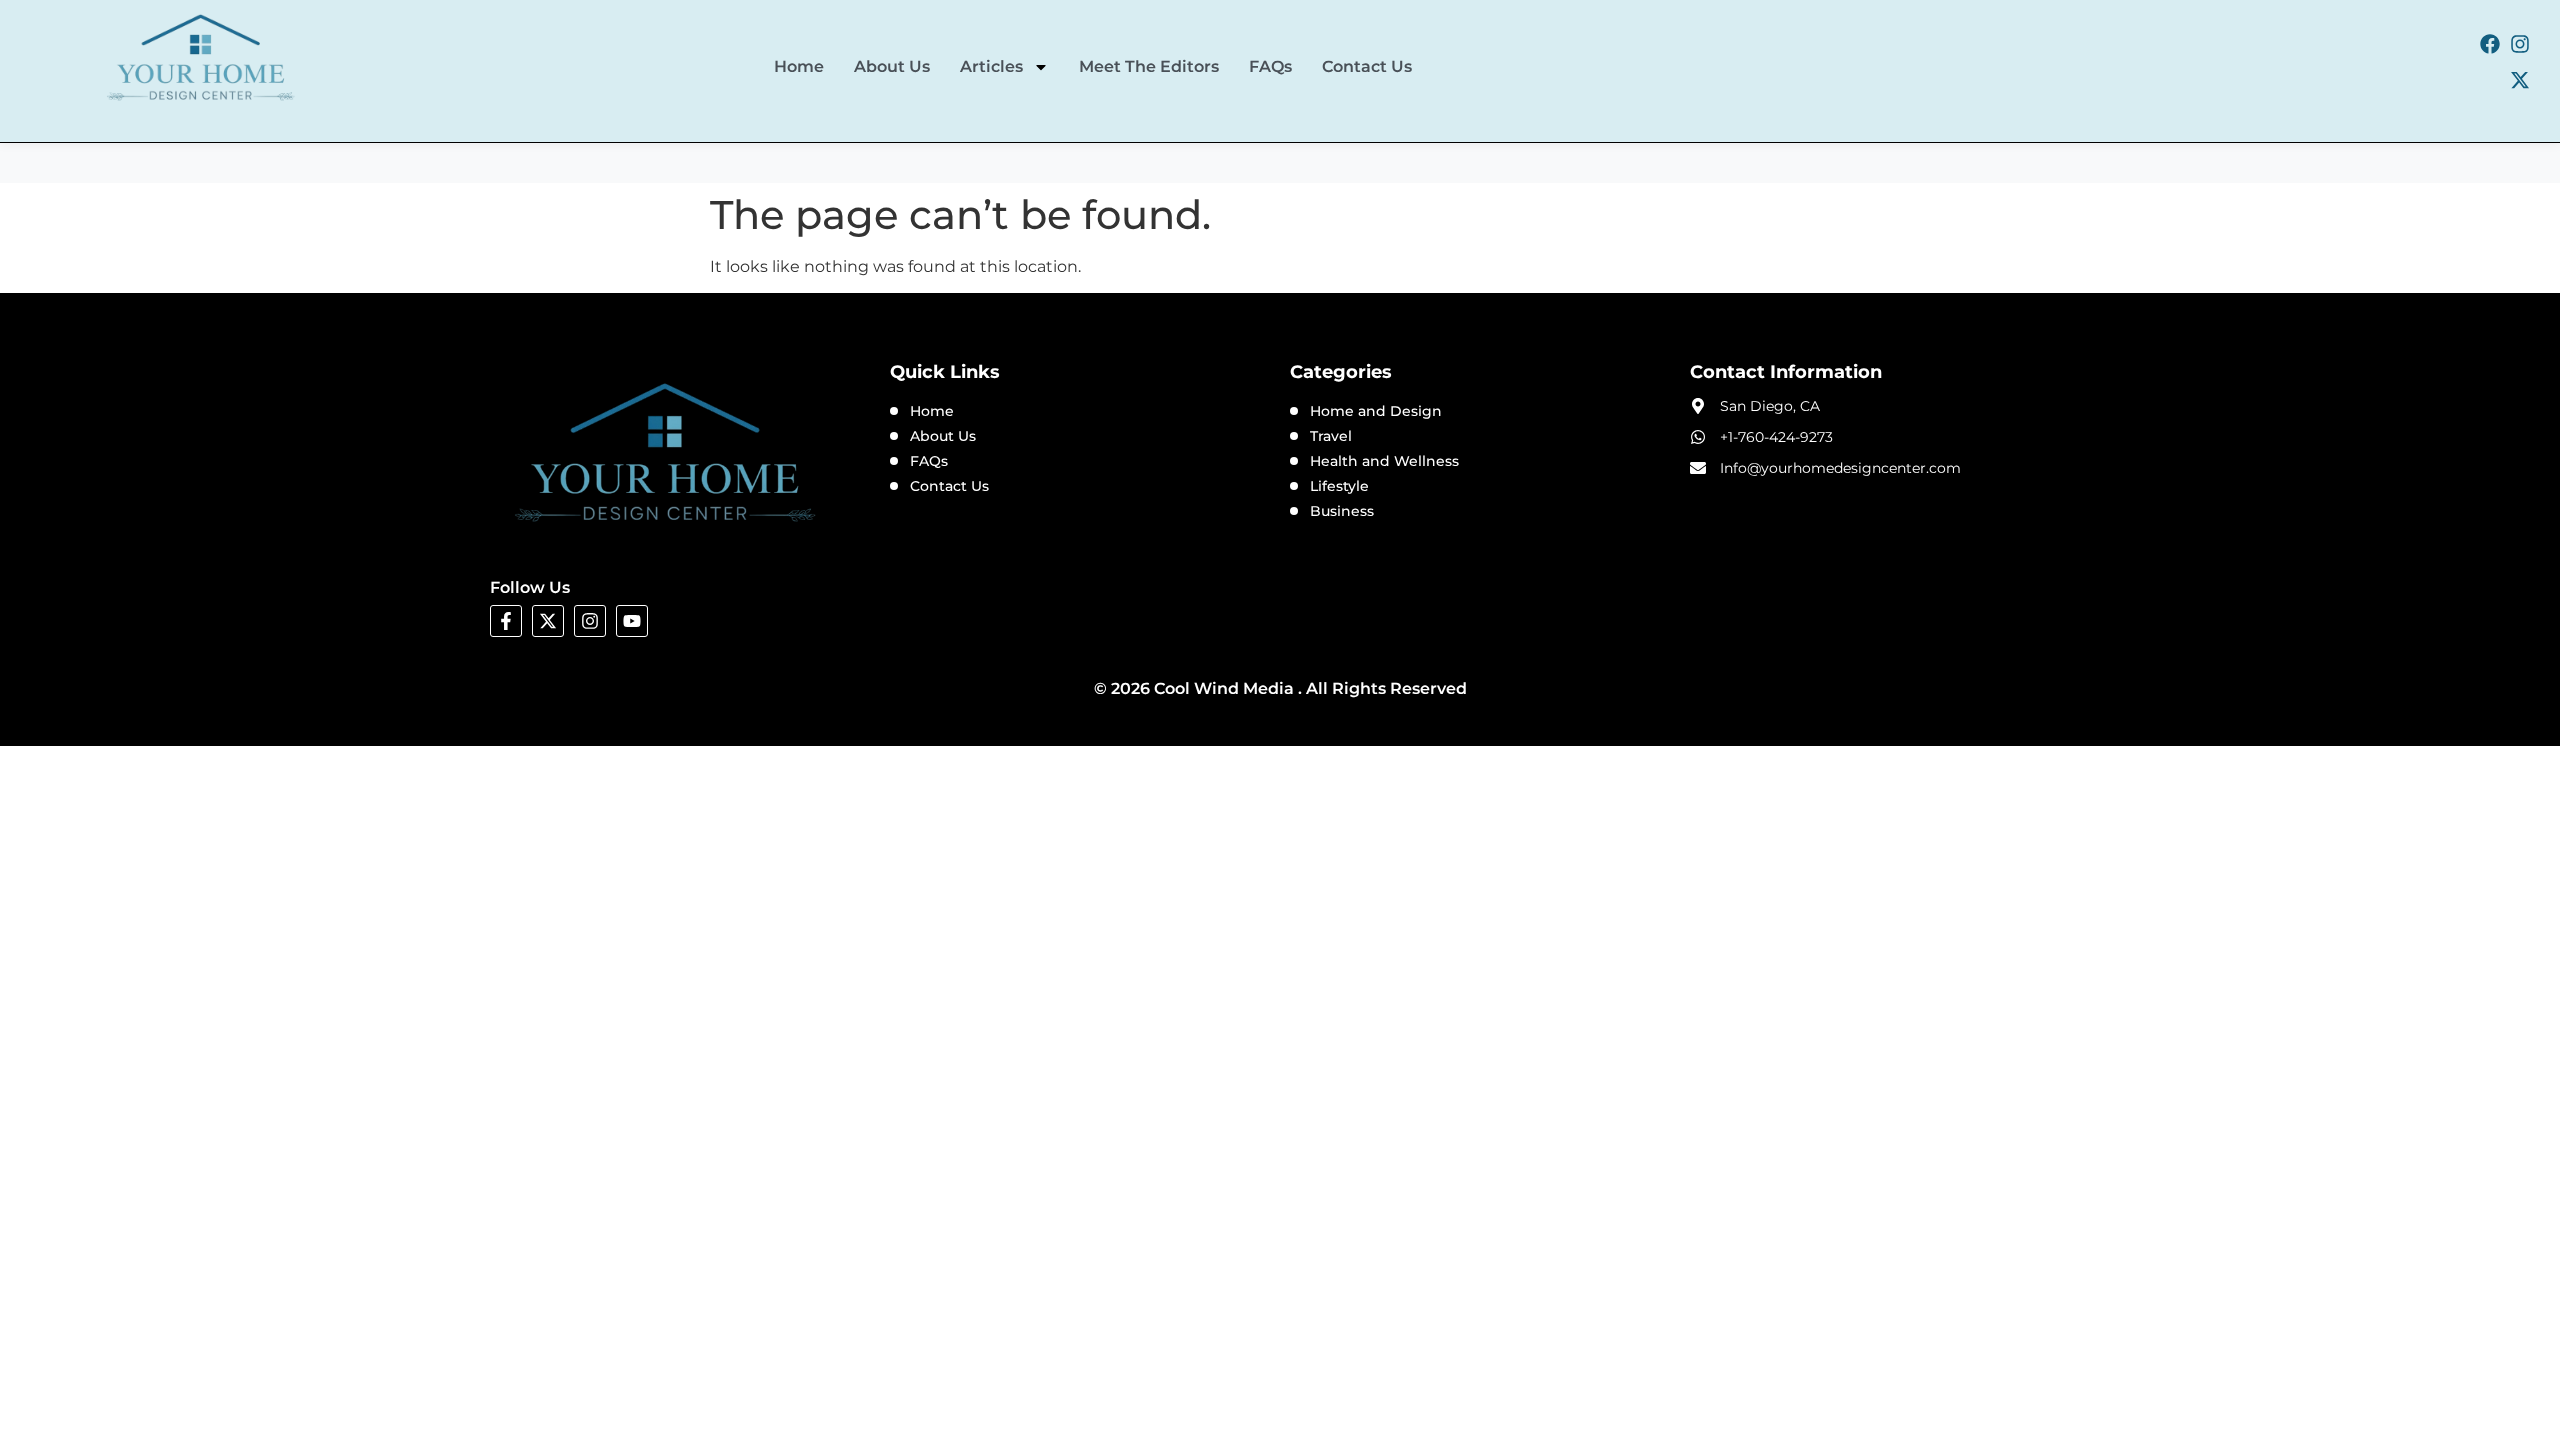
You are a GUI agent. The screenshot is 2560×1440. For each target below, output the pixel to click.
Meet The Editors (1149, 66)
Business (1342, 511)
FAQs (1270, 66)
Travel (1331, 436)
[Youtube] (632, 621)
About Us (892, 66)
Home (799, 66)
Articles (991, 66)
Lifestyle (1339, 486)
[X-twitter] (2520, 80)
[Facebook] (2490, 44)
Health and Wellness (1384, 461)
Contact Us (1367, 66)
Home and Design (1376, 411)
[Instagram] (2520, 44)
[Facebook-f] (506, 621)
